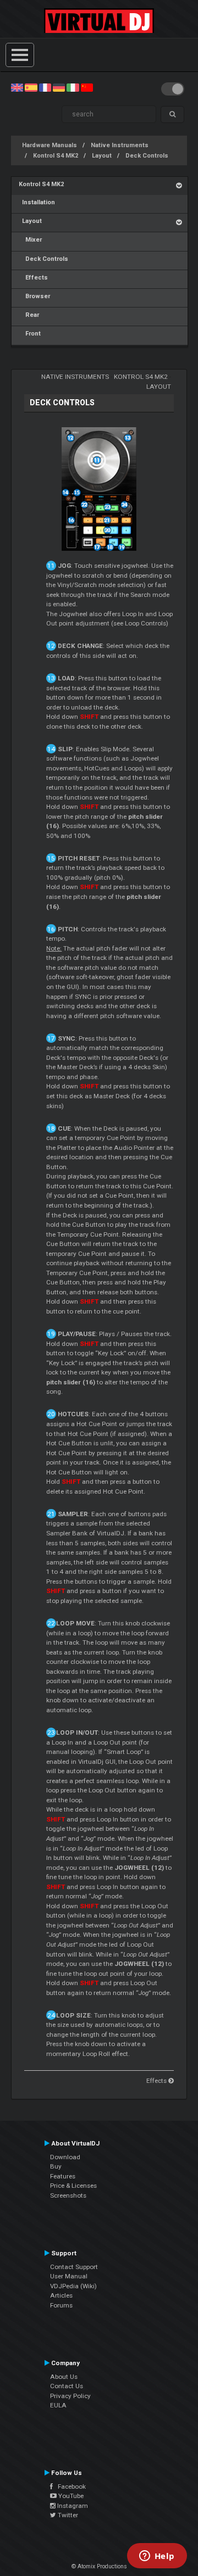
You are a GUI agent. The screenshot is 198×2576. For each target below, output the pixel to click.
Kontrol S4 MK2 (56, 156)
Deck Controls (147, 156)
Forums (61, 2305)
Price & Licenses (73, 2186)
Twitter (67, 2515)
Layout (102, 156)
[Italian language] (73, 87)
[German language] (59, 87)
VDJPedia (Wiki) (73, 2286)
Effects (33, 278)
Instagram (72, 2506)
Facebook (69, 2486)
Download (65, 2157)
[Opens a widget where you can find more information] (157, 2557)
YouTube (70, 2496)
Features (63, 2176)
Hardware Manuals (50, 145)
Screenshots (68, 2195)
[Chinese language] (87, 87)
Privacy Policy (70, 2396)
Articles (61, 2295)
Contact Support (74, 2267)
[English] (17, 87)
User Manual (69, 2276)
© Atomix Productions (99, 2566)
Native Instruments (120, 145)
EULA (58, 2405)
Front (30, 334)
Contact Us (67, 2386)
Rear (29, 315)
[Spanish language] (31, 87)
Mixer (30, 240)
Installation (37, 202)
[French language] (45, 87)
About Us (64, 2377)
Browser (34, 296)
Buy (56, 2166)
